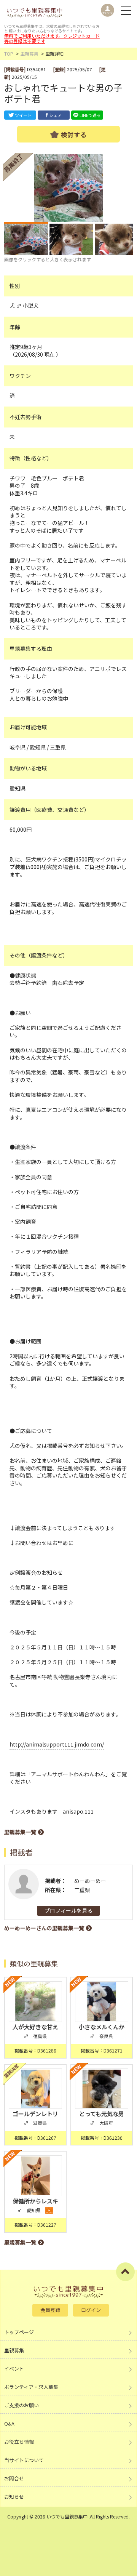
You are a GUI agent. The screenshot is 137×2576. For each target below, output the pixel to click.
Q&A (9, 2423)
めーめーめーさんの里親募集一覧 (44, 1928)
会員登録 (50, 2310)
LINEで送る (90, 115)
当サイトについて (24, 2460)
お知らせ (14, 2497)
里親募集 (29, 54)
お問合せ (14, 2478)
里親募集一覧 (20, 1832)
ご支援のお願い (22, 2405)
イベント (14, 2369)
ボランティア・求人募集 (31, 2387)
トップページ (19, 2332)
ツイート (23, 115)
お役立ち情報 (19, 2442)
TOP (9, 54)
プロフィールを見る (68, 1910)
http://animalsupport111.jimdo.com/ (57, 1744)
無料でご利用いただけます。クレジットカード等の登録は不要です (52, 38)
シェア (55, 115)
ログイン (91, 2310)
